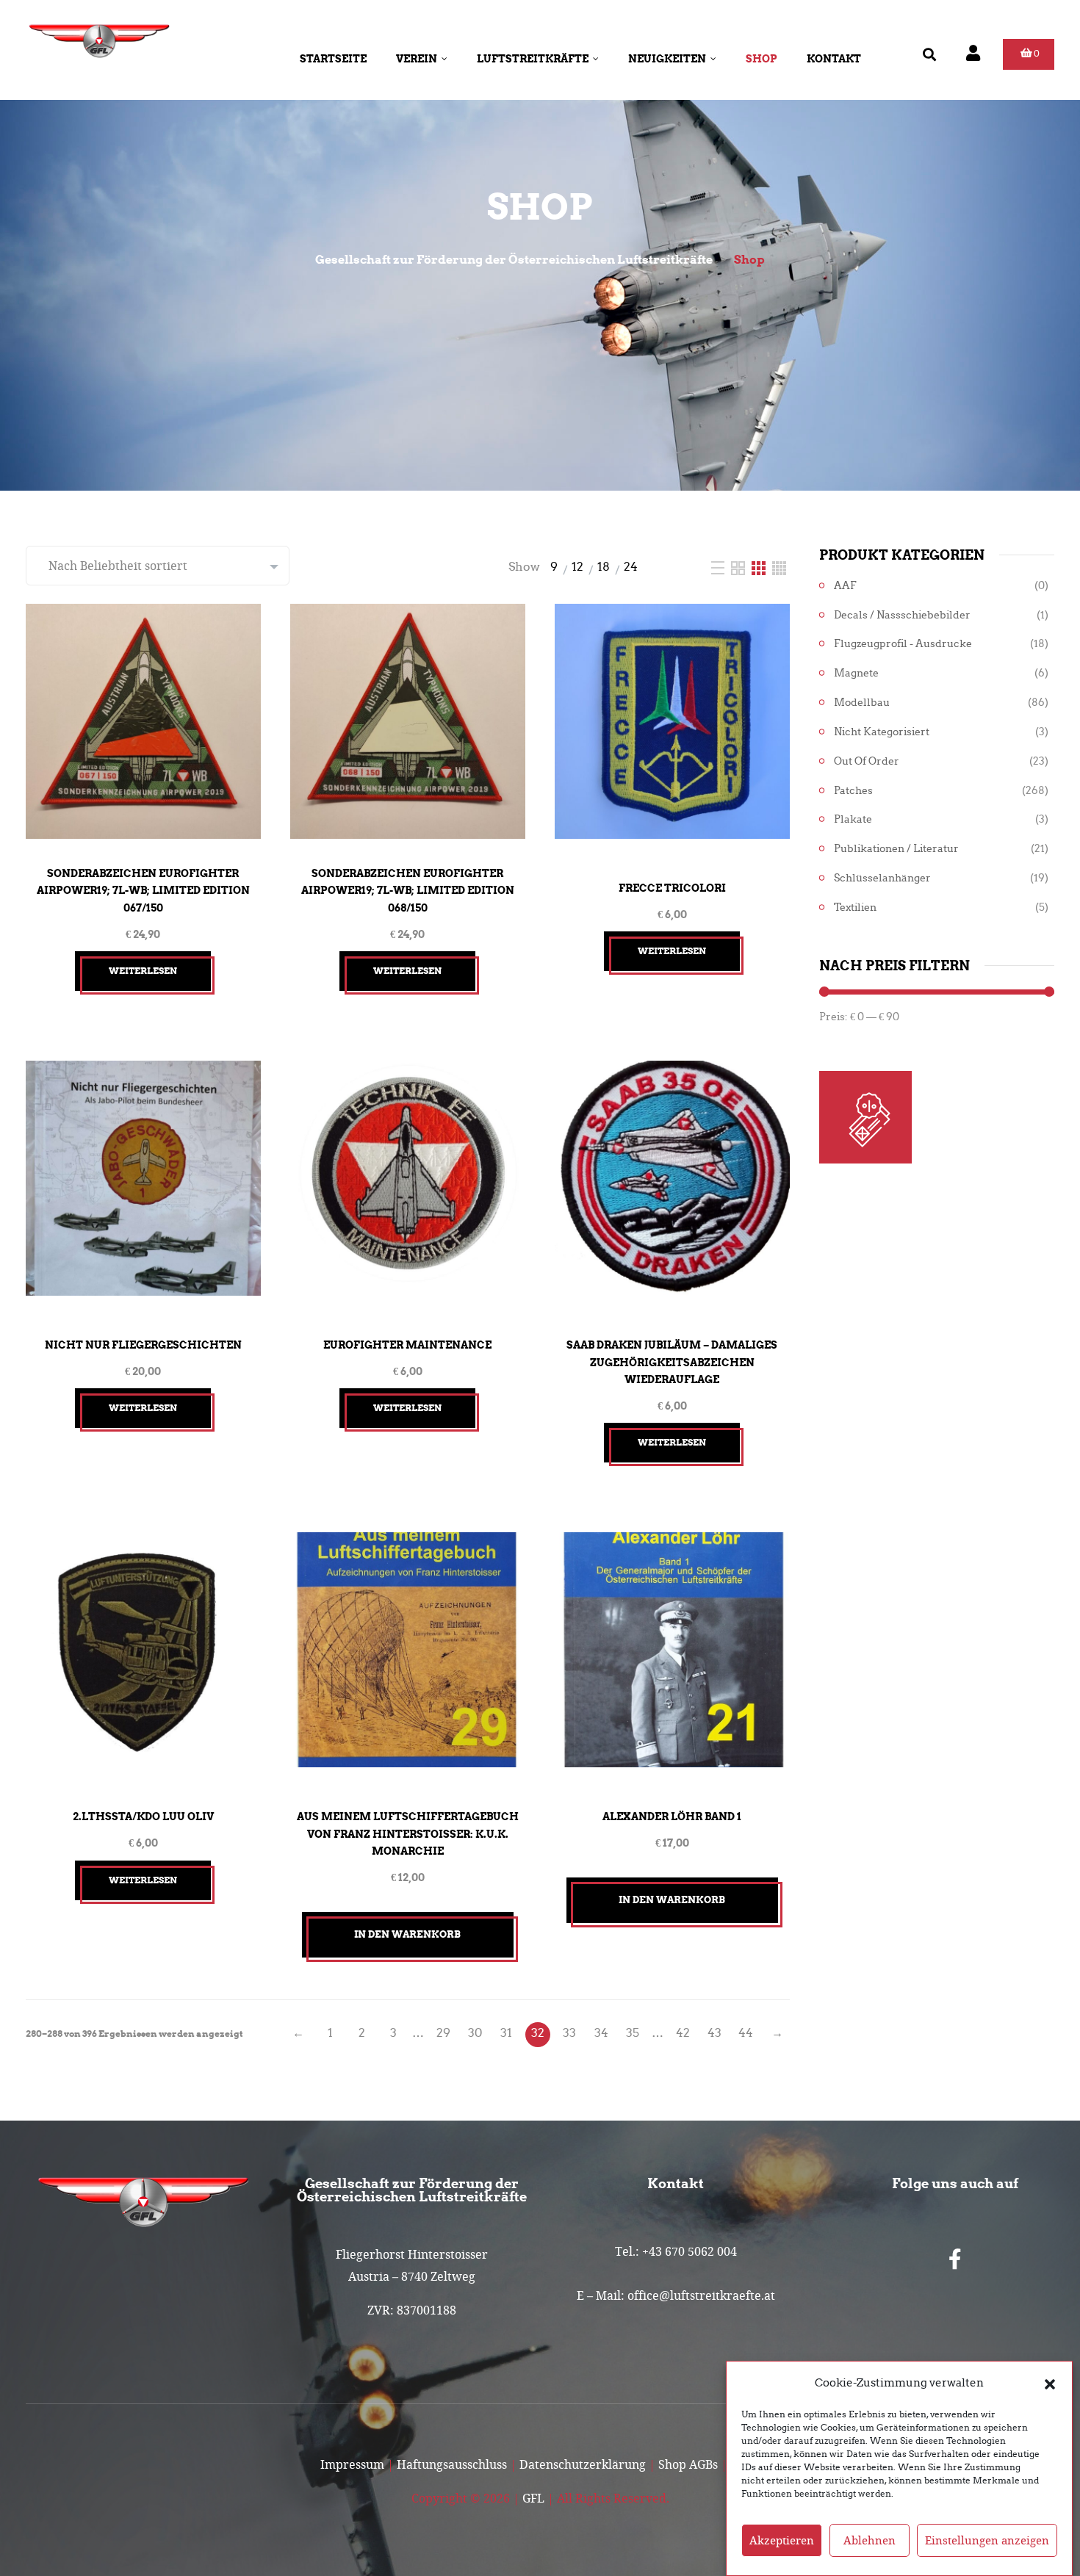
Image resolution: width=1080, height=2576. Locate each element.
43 (714, 2033)
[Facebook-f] (955, 2259)
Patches (853, 791)
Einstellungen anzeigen (987, 2541)
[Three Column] (760, 567)
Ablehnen (870, 2541)
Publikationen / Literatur (896, 849)
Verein (417, 59)
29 (443, 2033)
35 (633, 2033)
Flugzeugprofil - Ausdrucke (903, 644)
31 (506, 2033)
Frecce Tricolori (672, 888)
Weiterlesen (143, 971)
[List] (719, 567)
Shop (762, 59)
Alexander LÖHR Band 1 (672, 1816)
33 (569, 2033)
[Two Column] (739, 567)
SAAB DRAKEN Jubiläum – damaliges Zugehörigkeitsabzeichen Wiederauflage (672, 1362)
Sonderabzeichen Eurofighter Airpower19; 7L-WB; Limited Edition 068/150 (408, 891)
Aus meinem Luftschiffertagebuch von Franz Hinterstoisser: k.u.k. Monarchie (408, 1834)
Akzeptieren (782, 2541)
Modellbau (862, 703)
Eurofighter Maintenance (407, 1345)
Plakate (853, 819)
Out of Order (867, 761)
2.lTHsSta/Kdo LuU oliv (143, 1816)
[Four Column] (779, 567)
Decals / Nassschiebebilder (902, 615)
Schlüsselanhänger (882, 878)
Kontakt (834, 59)
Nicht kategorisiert (882, 732)
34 (601, 2033)
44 (746, 2033)
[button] (1050, 2383)
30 (475, 2033)
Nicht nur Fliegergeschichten (143, 1345)
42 (683, 2033)
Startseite (333, 59)
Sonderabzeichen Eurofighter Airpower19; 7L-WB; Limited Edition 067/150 (143, 891)
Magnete (856, 673)
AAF (845, 586)
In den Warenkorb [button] (407, 1934)
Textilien (855, 908)
